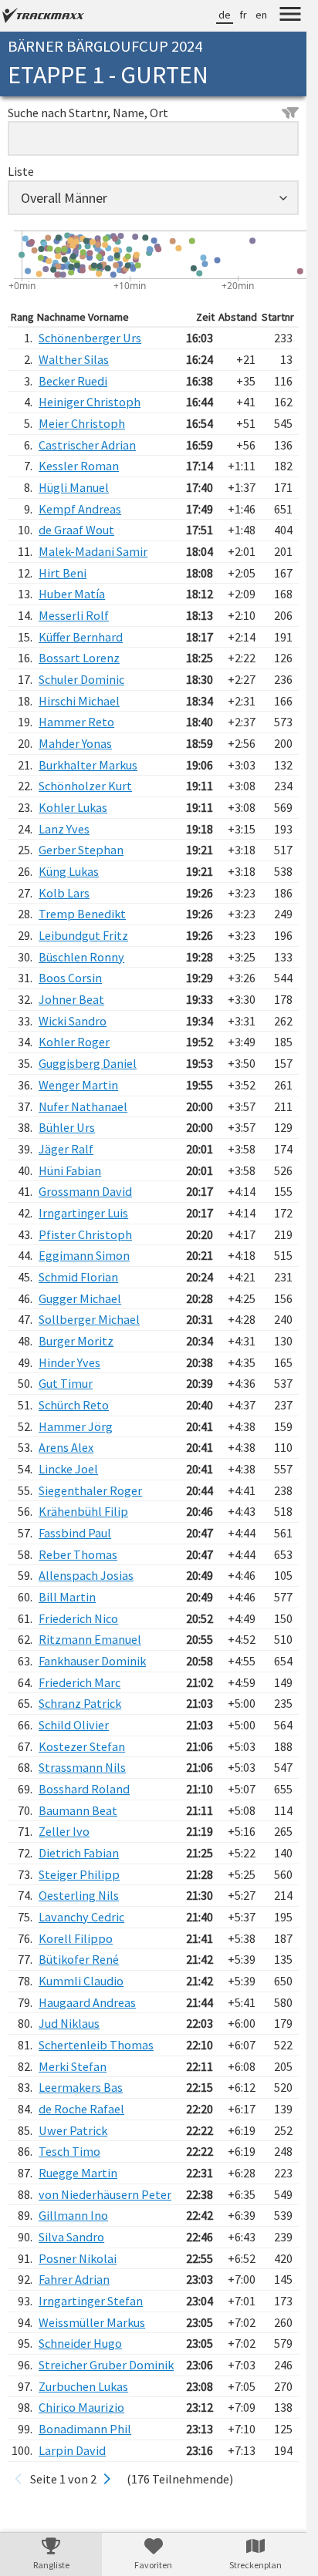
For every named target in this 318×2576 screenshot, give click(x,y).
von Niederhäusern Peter (105, 2194)
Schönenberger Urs (90, 338)
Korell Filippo (76, 1938)
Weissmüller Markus (92, 2322)
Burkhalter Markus (88, 765)
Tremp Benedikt (82, 914)
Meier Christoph (82, 423)
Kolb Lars (64, 893)
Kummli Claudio (81, 1981)
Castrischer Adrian (87, 445)
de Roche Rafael (81, 2109)
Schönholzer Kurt (85, 786)
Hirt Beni (63, 573)
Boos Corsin (70, 978)
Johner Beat (71, 999)
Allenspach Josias (86, 1575)
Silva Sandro (71, 2237)
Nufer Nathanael (83, 1106)
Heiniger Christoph (90, 402)
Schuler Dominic (81, 679)
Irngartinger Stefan (91, 2301)
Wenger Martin (78, 1085)
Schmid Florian (78, 1277)
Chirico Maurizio (81, 2407)
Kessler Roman (79, 466)
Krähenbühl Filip (83, 1511)
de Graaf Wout (76, 530)
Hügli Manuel (74, 487)
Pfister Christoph (85, 1234)
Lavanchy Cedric (81, 1917)
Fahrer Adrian (74, 2279)
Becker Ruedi (73, 381)
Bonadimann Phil (85, 2429)
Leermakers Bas (81, 2087)
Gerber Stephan (81, 850)
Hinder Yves (69, 1362)
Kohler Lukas (73, 807)
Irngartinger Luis (83, 1213)
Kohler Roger (74, 1042)
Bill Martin (67, 1597)
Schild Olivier (74, 1725)
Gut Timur (66, 1383)
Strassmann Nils (82, 1767)
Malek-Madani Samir (93, 551)
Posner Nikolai (78, 2258)
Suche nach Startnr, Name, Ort (88, 113)
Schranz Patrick (80, 1703)
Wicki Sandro (73, 1021)
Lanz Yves (64, 829)
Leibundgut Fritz (83, 935)
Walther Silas (74, 359)
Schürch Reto (74, 1405)
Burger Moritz (76, 1341)
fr (243, 15)
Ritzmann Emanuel (90, 1639)
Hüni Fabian (70, 1170)
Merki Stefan (73, 2066)
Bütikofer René (79, 1959)
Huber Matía (72, 594)
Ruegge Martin (78, 2173)
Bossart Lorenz (79, 658)
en (261, 15)
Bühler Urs (67, 1127)
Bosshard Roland (84, 1789)
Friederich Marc (79, 1682)
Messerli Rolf (74, 615)
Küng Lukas (69, 871)
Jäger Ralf (66, 1149)
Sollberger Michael (89, 1319)
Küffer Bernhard (81, 637)
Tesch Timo (69, 2151)
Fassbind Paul (75, 1533)
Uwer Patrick (73, 2130)
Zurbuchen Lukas (83, 2386)
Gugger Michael (80, 1298)
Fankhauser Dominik (92, 1661)
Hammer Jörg (76, 1426)
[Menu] (290, 16)
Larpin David (72, 2450)
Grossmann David (85, 1191)
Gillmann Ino (73, 2215)
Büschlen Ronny (81, 957)
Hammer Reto (76, 722)
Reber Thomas (78, 1554)
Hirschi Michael (79, 701)
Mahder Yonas (75, 743)
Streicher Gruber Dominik (106, 2365)
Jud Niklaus (69, 2023)
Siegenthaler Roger (90, 1490)
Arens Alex (66, 1447)
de (225, 15)
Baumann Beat (78, 1810)
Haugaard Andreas (87, 2002)
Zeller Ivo (64, 1831)
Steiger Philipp (79, 1874)
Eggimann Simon (84, 1255)
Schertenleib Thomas (96, 2045)
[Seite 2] (108, 2479)
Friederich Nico (78, 1618)
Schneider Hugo (80, 2343)
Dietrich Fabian (79, 1853)
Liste (21, 171)
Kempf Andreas (80, 509)
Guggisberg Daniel (88, 1063)
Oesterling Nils (79, 1895)
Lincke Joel (68, 1469)
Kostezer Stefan (82, 1746)
